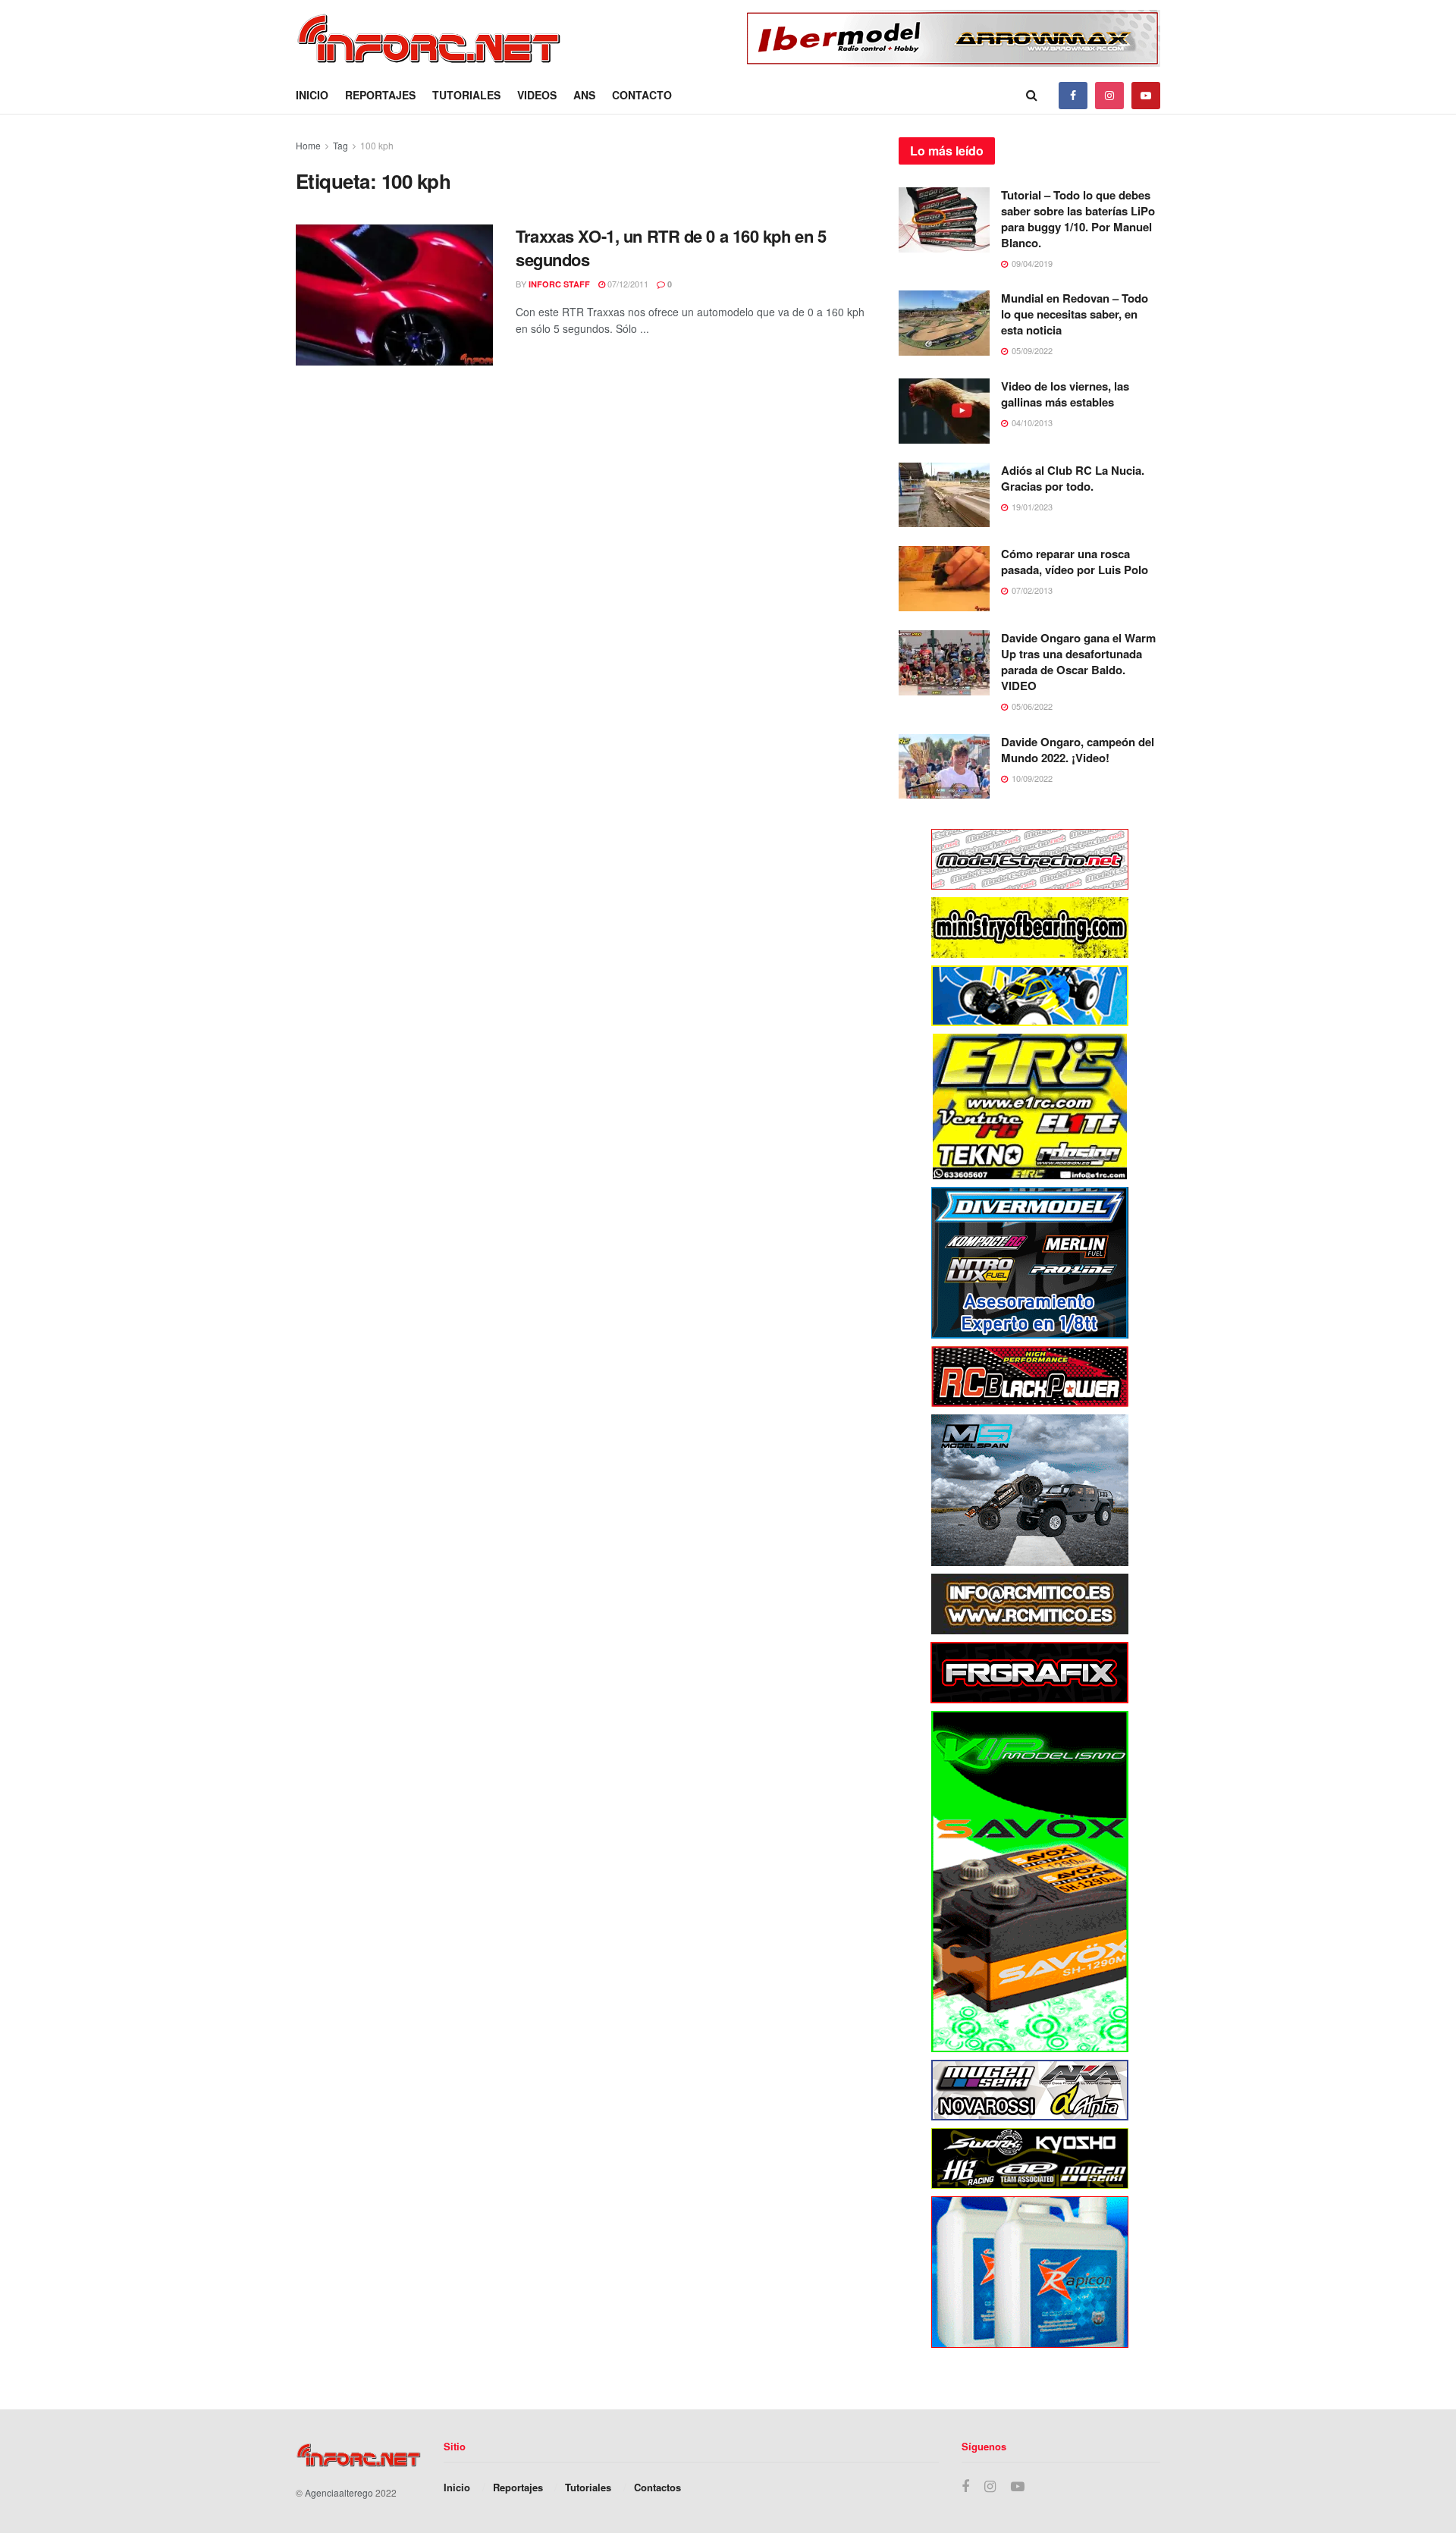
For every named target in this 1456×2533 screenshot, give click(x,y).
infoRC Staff (559, 284)
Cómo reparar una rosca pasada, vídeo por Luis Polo (1075, 562)
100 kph (377, 145)
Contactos (657, 2487)
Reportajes (380, 95)
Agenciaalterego (339, 2492)
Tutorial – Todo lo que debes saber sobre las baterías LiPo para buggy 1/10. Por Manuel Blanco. (1078, 219)
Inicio (312, 95)
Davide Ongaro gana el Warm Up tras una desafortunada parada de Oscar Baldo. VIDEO (1078, 662)
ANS (584, 95)
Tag (340, 145)
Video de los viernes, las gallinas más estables (1065, 394)
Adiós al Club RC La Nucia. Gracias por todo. (1073, 478)
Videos (537, 95)
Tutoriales (466, 95)
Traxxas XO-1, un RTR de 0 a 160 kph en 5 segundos (671, 248)
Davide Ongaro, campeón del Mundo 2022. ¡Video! (1078, 750)
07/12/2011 (627, 284)
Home (308, 145)
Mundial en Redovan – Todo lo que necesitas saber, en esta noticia (1075, 314)
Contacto (642, 95)
